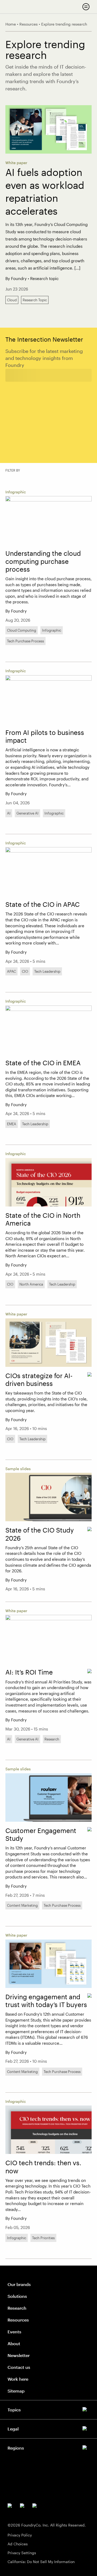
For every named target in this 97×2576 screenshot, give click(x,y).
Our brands (19, 2284)
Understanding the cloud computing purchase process (43, 561)
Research (17, 2308)
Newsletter (19, 2355)
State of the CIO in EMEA (43, 1063)
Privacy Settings (22, 2553)
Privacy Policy (20, 2535)
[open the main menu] (86, 7)
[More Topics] (48, 2409)
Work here (18, 2379)
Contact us (19, 2367)
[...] (77, 268)
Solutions (17, 2296)
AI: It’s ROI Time (29, 1672)
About (14, 2343)
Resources (18, 2320)
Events (14, 2332)
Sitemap (16, 2391)
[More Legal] (48, 2428)
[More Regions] (48, 2447)
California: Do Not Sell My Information (41, 2562)
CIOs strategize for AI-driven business (39, 1380)
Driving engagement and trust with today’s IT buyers (46, 2001)
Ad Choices (18, 2544)
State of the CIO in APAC (43, 904)
